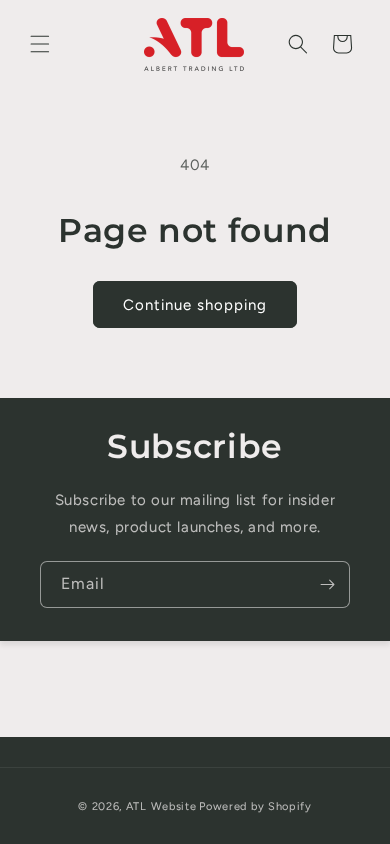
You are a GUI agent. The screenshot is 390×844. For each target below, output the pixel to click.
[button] (40, 44)
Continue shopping (195, 305)
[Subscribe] (327, 584)
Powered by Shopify (255, 806)
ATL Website (161, 806)
